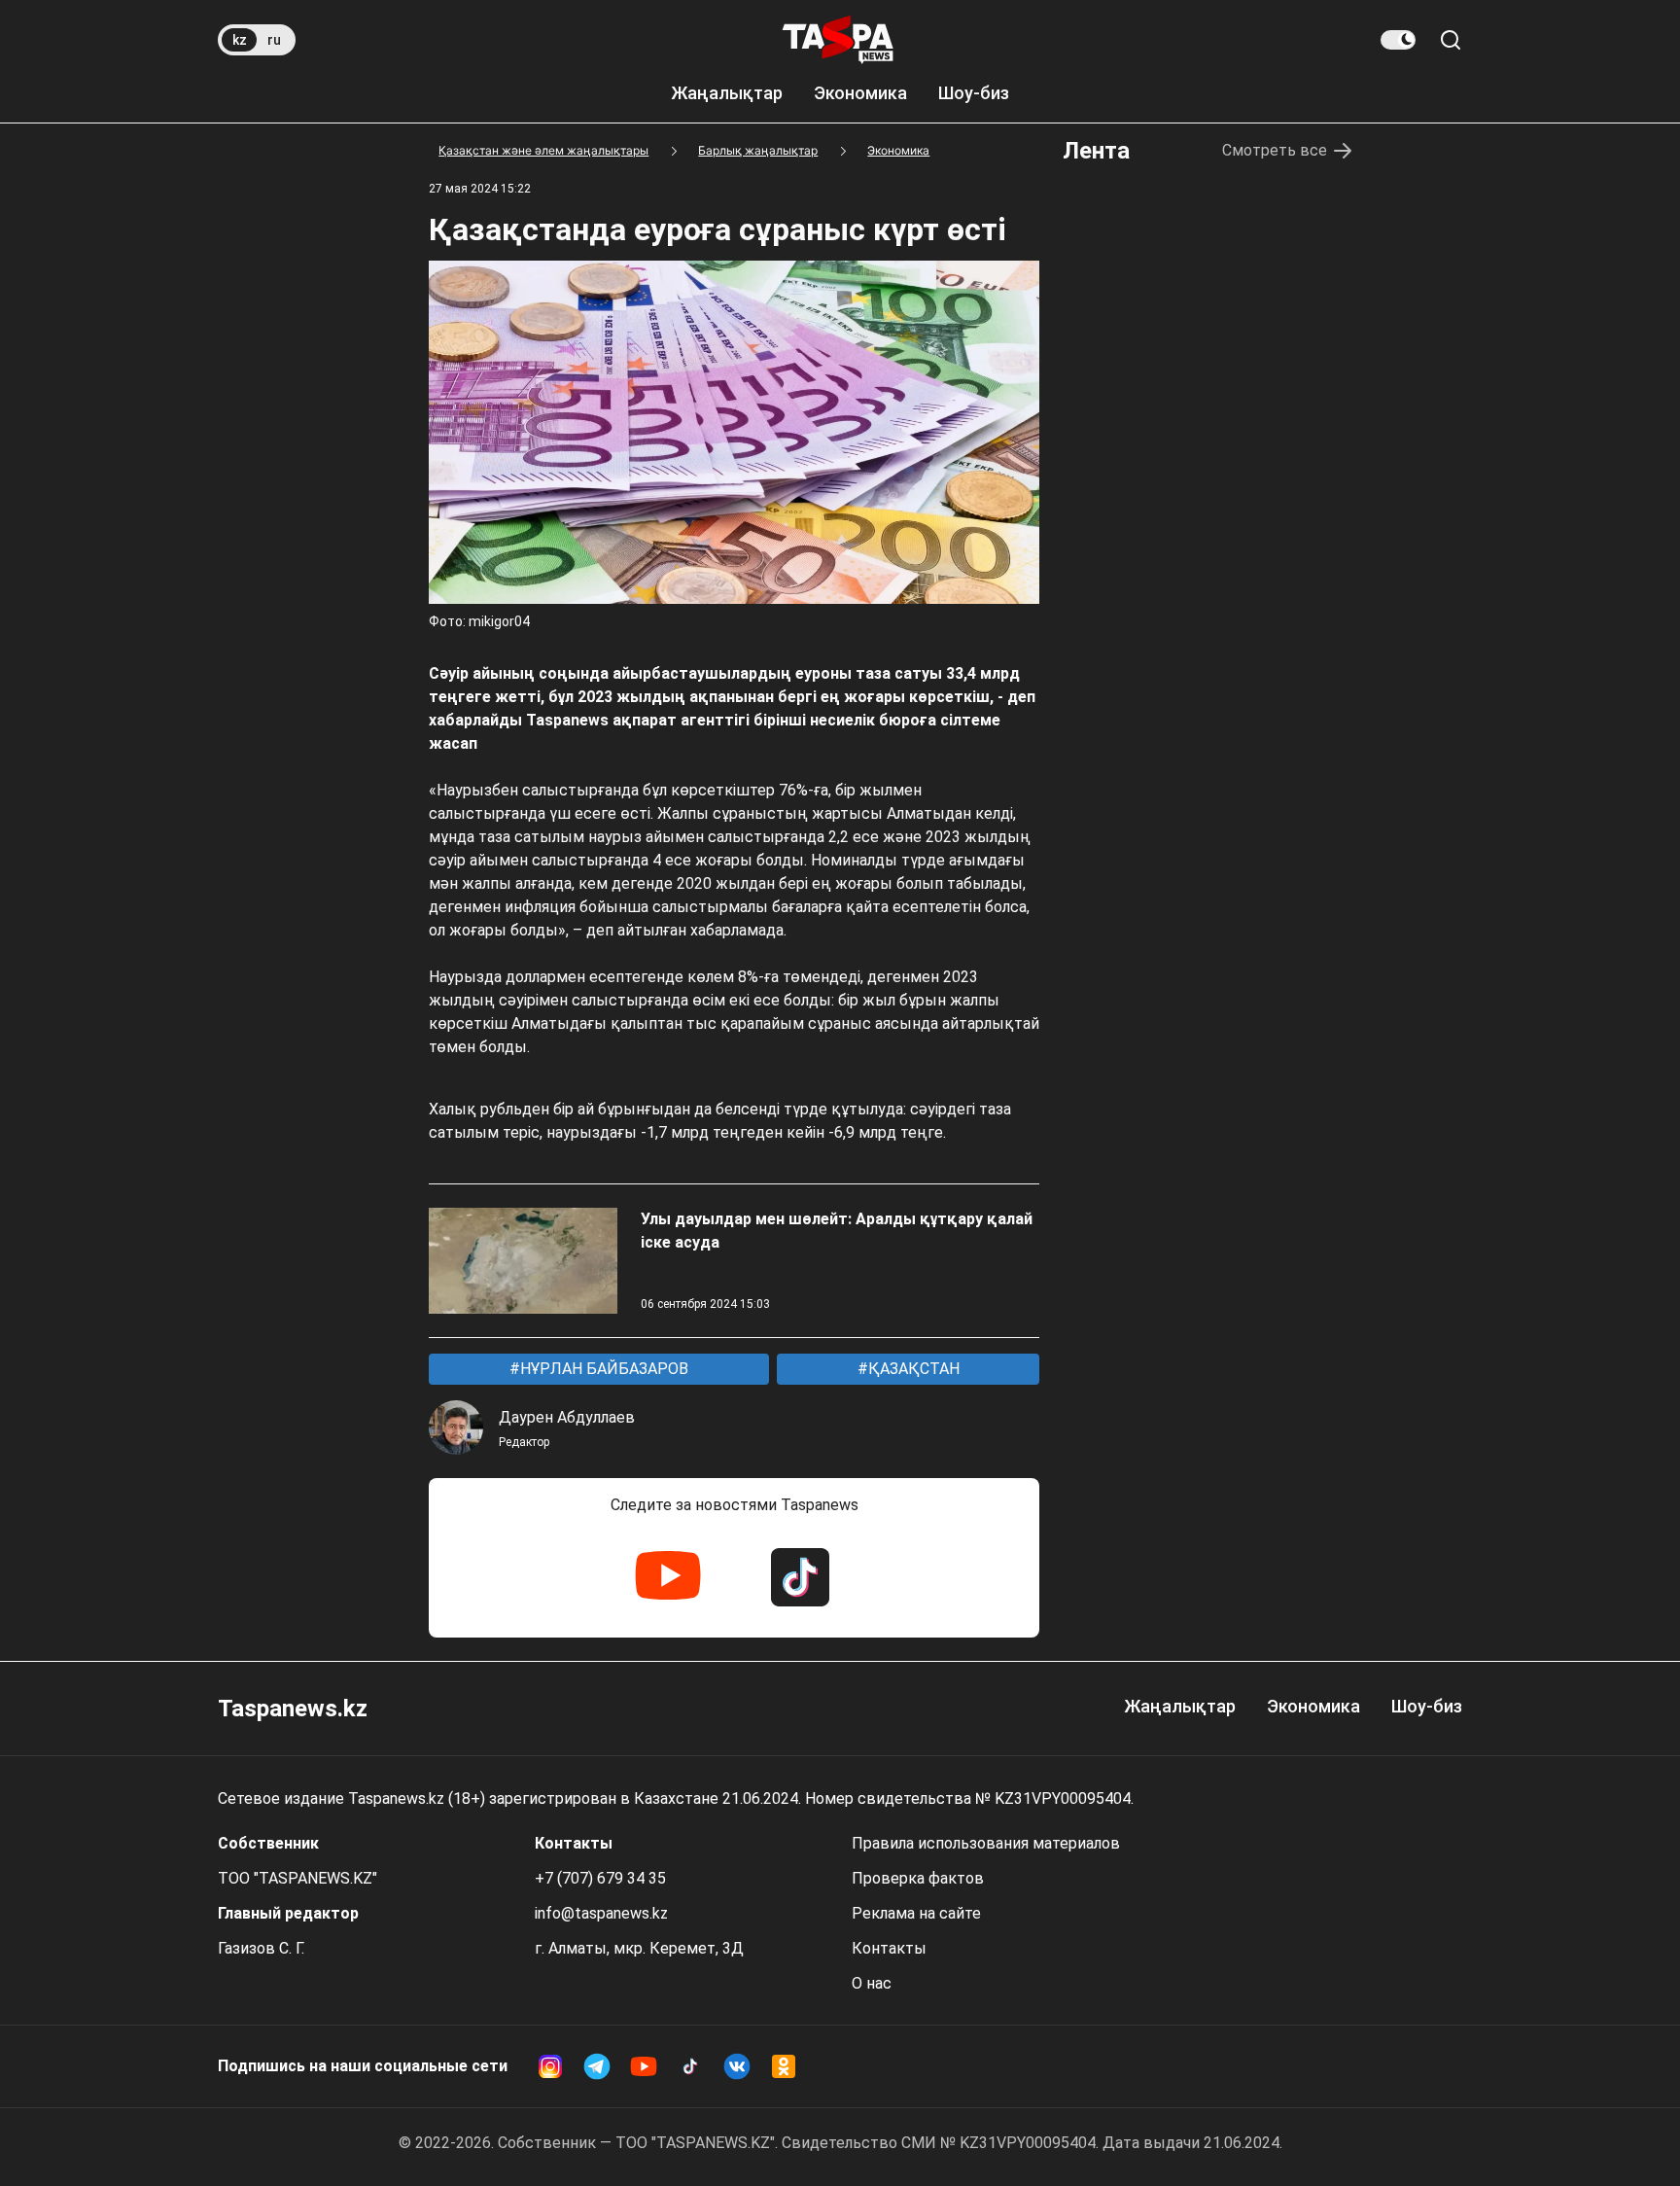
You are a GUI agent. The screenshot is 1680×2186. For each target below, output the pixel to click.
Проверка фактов (918, 1878)
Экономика (860, 93)
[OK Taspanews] (784, 2066)
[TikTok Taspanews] (800, 1577)
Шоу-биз (974, 93)
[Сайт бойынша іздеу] (1451, 40)
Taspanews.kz (293, 1709)
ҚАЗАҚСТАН (912, 1369)
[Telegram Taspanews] (597, 2066)
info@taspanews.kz (601, 1913)
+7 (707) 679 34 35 (600, 1878)
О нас (872, 1983)
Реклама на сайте (916, 1913)
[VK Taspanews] (737, 2066)
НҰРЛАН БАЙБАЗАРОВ (602, 1369)
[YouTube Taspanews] (668, 1577)
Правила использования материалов (986, 1843)
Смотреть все (1275, 150)
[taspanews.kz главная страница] (838, 40)
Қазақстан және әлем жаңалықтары (543, 150)
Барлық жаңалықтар (758, 150)
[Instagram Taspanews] (550, 2066)
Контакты (889, 1948)
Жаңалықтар (727, 93)
